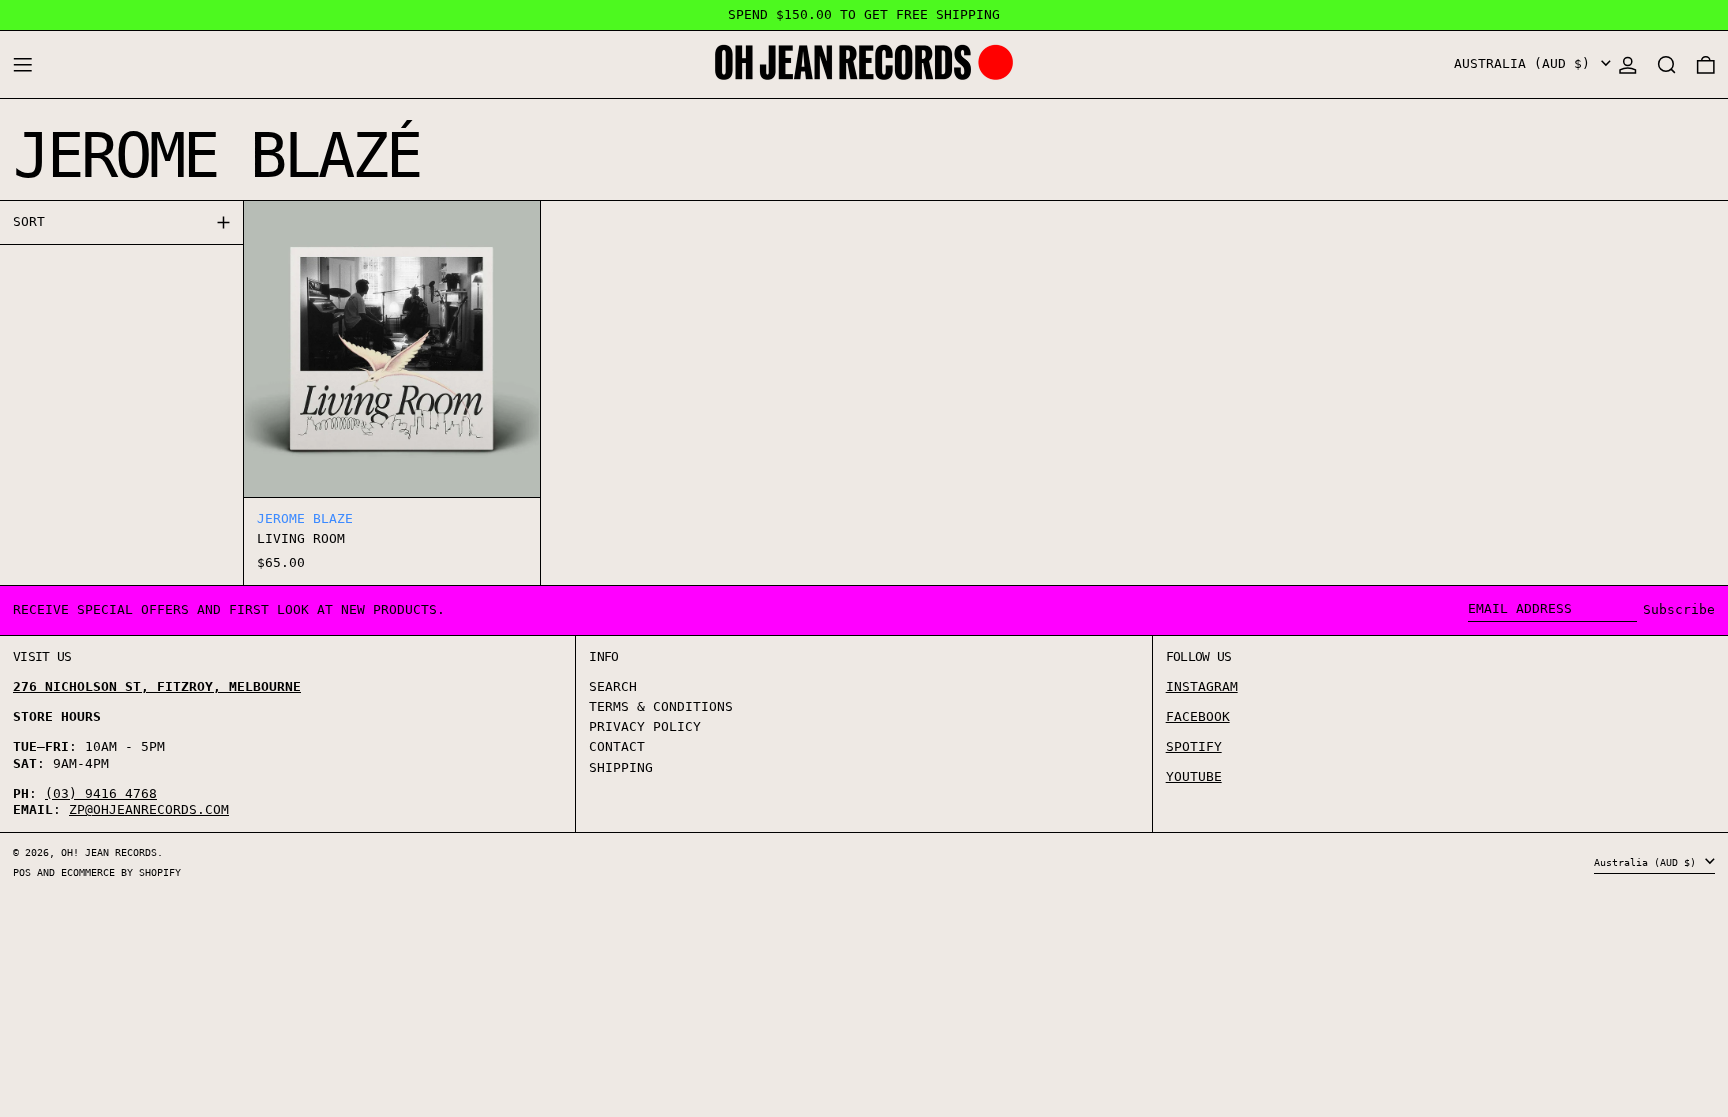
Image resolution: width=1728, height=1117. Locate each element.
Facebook (1198, 716)
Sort (29, 221)
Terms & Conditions (661, 706)
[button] (1667, 64)
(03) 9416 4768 (101, 793)
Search (613, 686)
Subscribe (1679, 609)
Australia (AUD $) (1526, 63)
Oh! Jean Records (109, 852)
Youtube (1194, 776)
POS (22, 872)
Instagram (1202, 686)
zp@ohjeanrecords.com (149, 809)
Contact (617, 746)
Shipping (621, 767)
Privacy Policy (645, 726)
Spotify (1194, 746)
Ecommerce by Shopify (121, 872)
